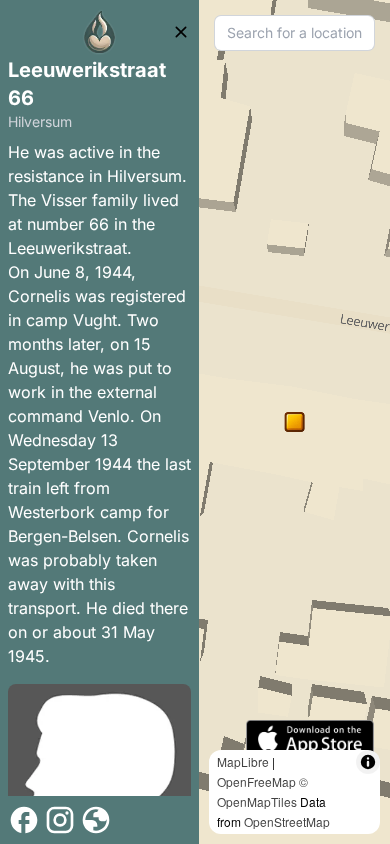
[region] (294, 422)
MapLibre (243, 761)
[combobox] (294, 33)
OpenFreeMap (256, 781)
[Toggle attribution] (368, 762)
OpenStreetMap (287, 821)
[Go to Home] (100, 32)
